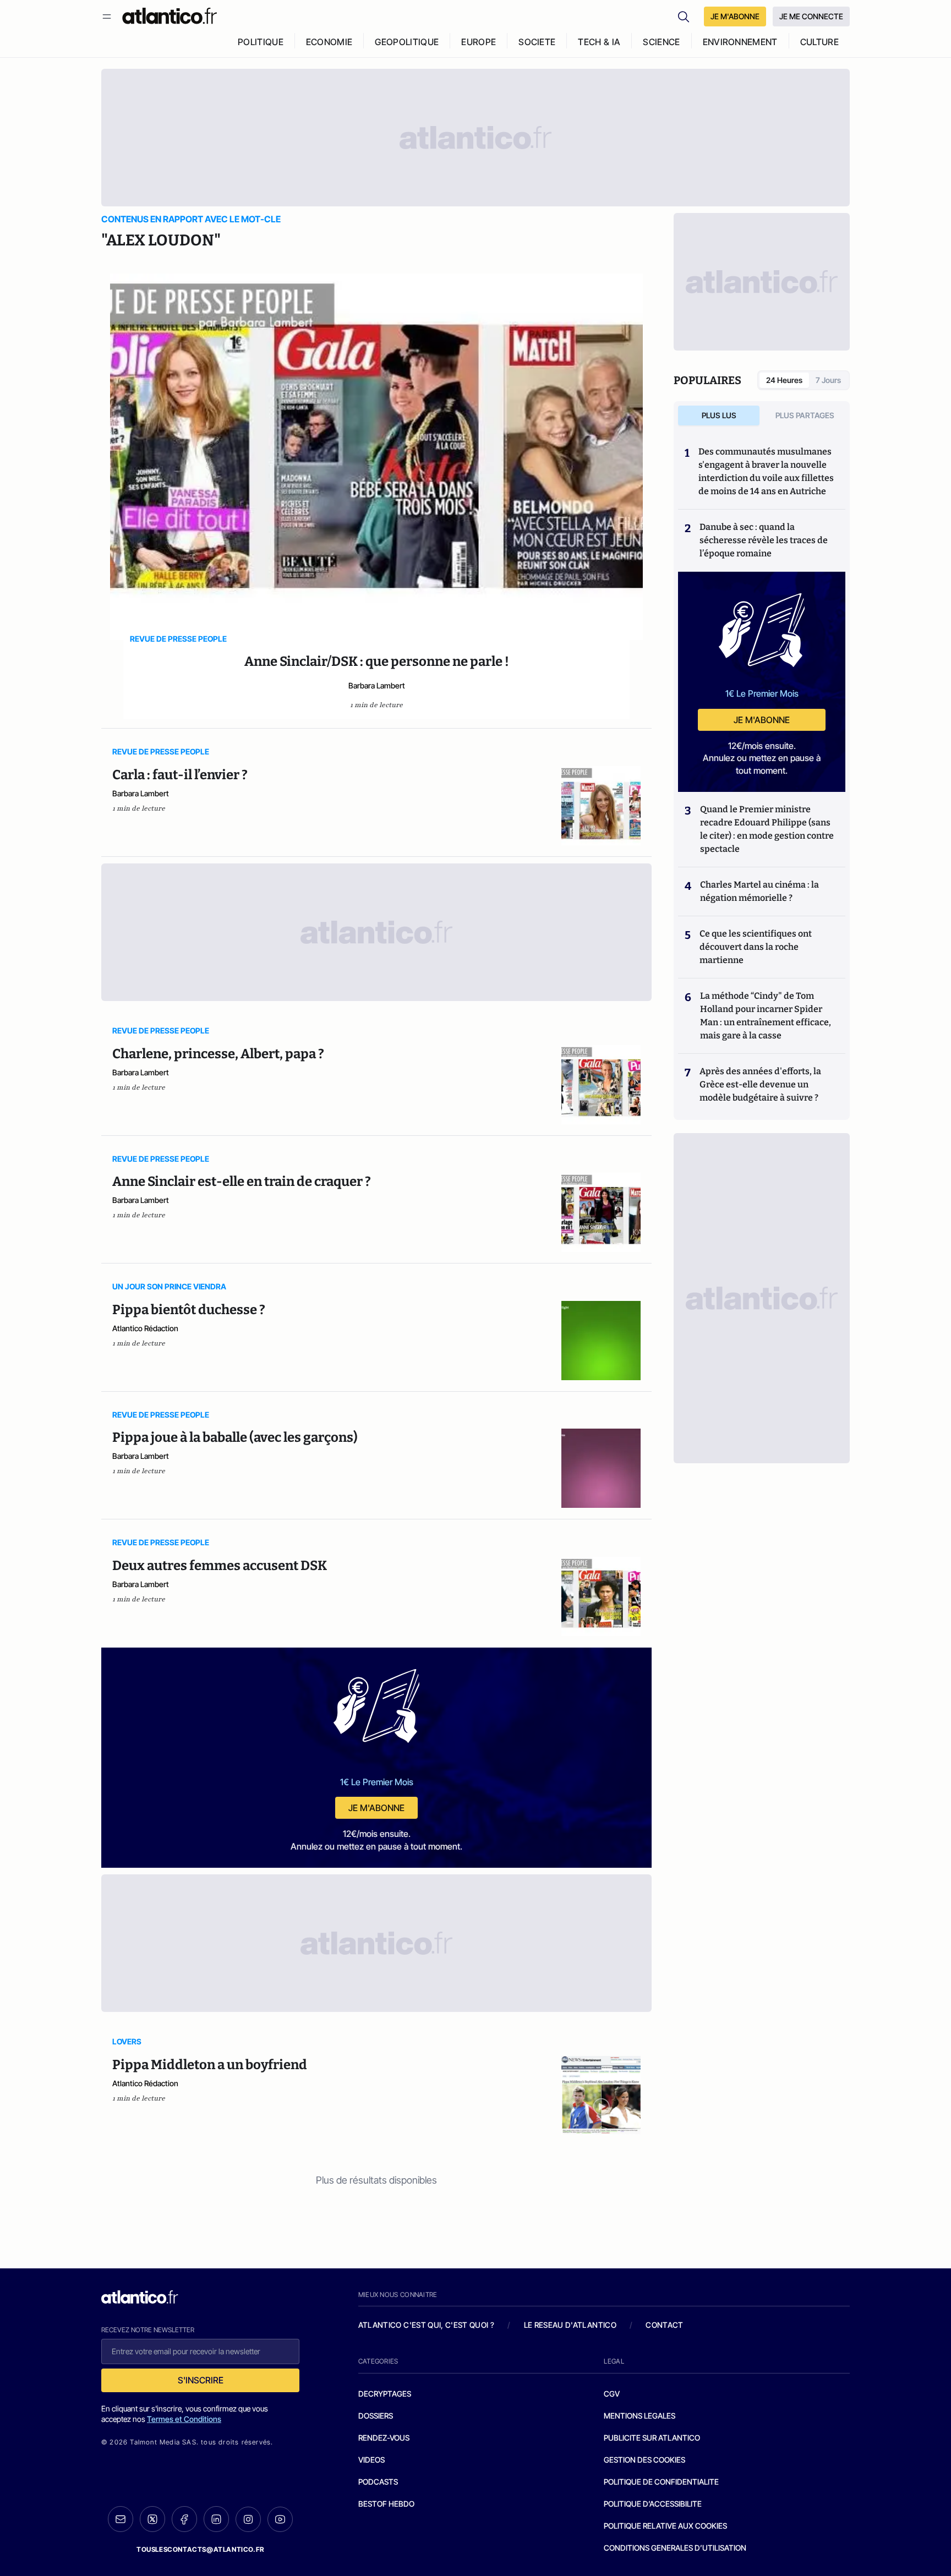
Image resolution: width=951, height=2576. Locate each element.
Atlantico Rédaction (145, 1328)
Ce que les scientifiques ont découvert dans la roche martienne (756, 947)
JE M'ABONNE (735, 16)
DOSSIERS (376, 2416)
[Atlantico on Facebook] (184, 2519)
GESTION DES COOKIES (644, 2460)
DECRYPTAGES (385, 2394)
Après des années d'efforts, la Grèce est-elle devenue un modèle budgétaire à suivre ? (760, 1084)
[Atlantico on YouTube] (280, 2519)
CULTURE (819, 42)
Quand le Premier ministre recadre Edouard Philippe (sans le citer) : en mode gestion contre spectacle (767, 829)
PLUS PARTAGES (805, 415)
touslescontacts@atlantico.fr (200, 2549)
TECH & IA (599, 42)
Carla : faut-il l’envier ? (180, 775)
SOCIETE (537, 42)
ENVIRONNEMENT (740, 42)
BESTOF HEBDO (386, 2504)
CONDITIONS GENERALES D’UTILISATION (675, 2548)
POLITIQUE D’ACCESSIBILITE (653, 2504)
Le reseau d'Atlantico (570, 2325)
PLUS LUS (719, 415)
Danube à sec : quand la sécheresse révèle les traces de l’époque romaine (764, 540)
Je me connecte (811, 16)
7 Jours (828, 380)
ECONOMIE (329, 42)
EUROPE (479, 42)
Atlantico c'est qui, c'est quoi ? (427, 2325)
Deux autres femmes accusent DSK (220, 1566)
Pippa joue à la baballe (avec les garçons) (235, 1437)
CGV (612, 2394)
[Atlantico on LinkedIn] (216, 2519)
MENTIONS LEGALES (640, 2416)
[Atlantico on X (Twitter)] (152, 2519)
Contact (664, 2325)
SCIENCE (661, 42)
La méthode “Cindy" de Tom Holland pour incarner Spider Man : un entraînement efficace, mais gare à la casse (766, 1016)
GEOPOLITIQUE (407, 42)
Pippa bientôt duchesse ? (189, 1310)
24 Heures (784, 380)
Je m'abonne (376, 1808)
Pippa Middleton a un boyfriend (210, 2065)
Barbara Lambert (377, 685)
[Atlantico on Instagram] (248, 2519)
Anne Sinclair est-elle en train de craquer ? (242, 1182)
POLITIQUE (261, 42)
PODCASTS (378, 2482)
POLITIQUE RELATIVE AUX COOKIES (665, 2526)
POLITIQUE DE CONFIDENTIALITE (661, 2482)
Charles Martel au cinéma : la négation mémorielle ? (759, 891)
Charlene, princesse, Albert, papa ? (218, 1054)
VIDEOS (371, 2460)
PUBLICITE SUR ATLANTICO (652, 2438)
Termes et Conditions (184, 2419)
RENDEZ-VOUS (384, 2438)
